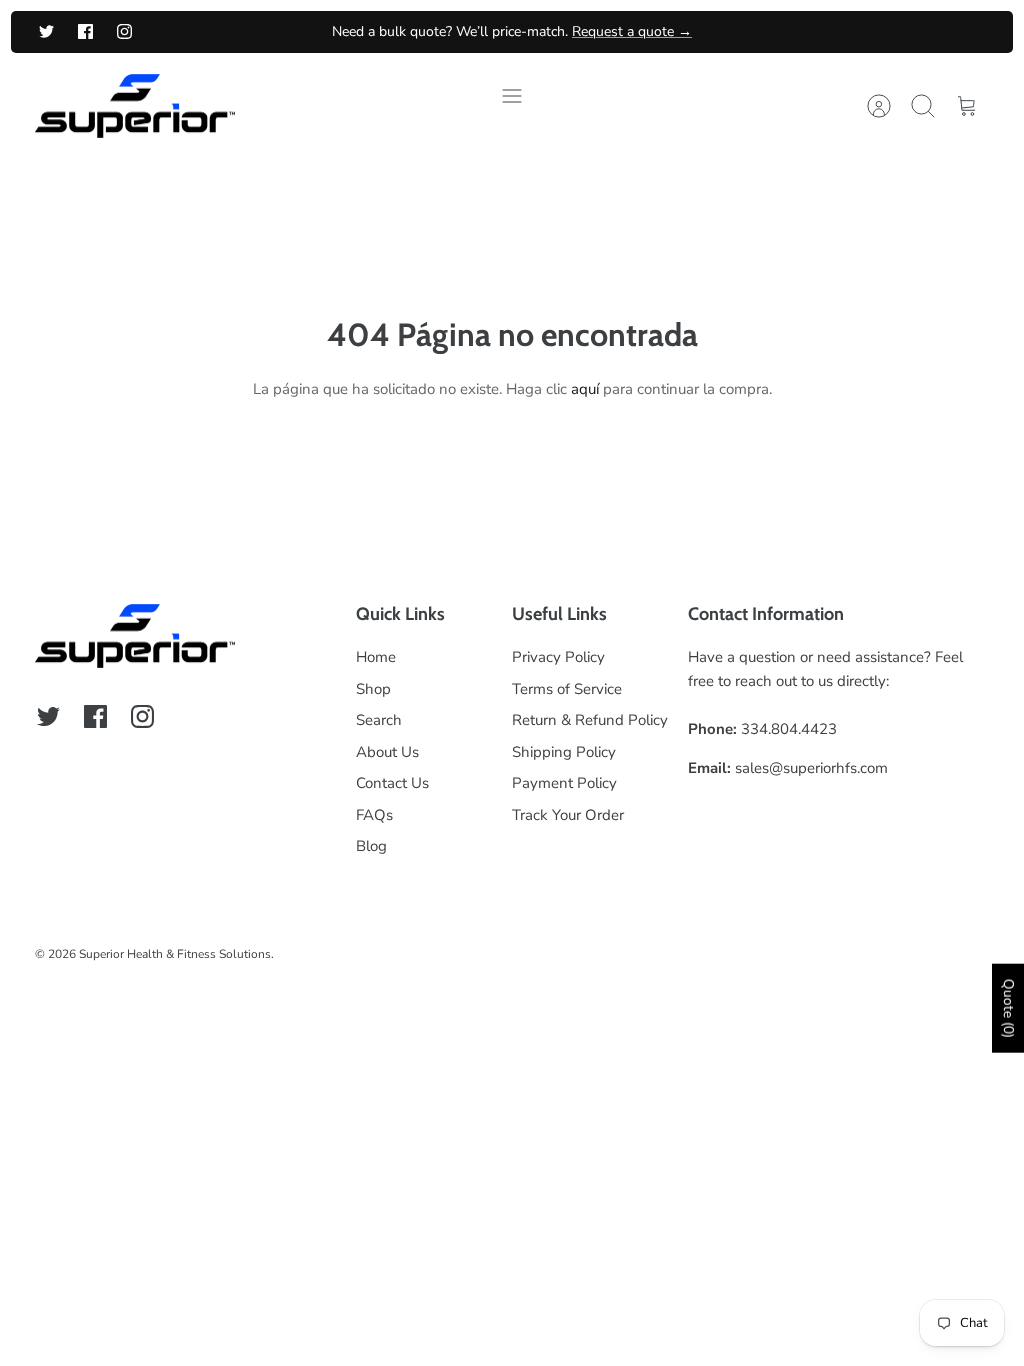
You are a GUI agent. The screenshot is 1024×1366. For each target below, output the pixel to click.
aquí (585, 389)
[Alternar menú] (512, 106)
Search (379, 720)
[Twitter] (46, 31)
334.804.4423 (789, 729)
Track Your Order (568, 815)
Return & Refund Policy (590, 720)
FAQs (374, 815)
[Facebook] (85, 31)
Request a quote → (632, 31)
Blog (371, 846)
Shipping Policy (564, 752)
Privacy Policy (558, 657)
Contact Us (392, 783)
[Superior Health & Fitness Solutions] (135, 106)
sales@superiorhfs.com (811, 768)
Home (376, 657)
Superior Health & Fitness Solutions (175, 954)
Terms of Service (567, 689)
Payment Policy (564, 783)
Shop (373, 689)
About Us (387, 752)
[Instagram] (124, 31)
